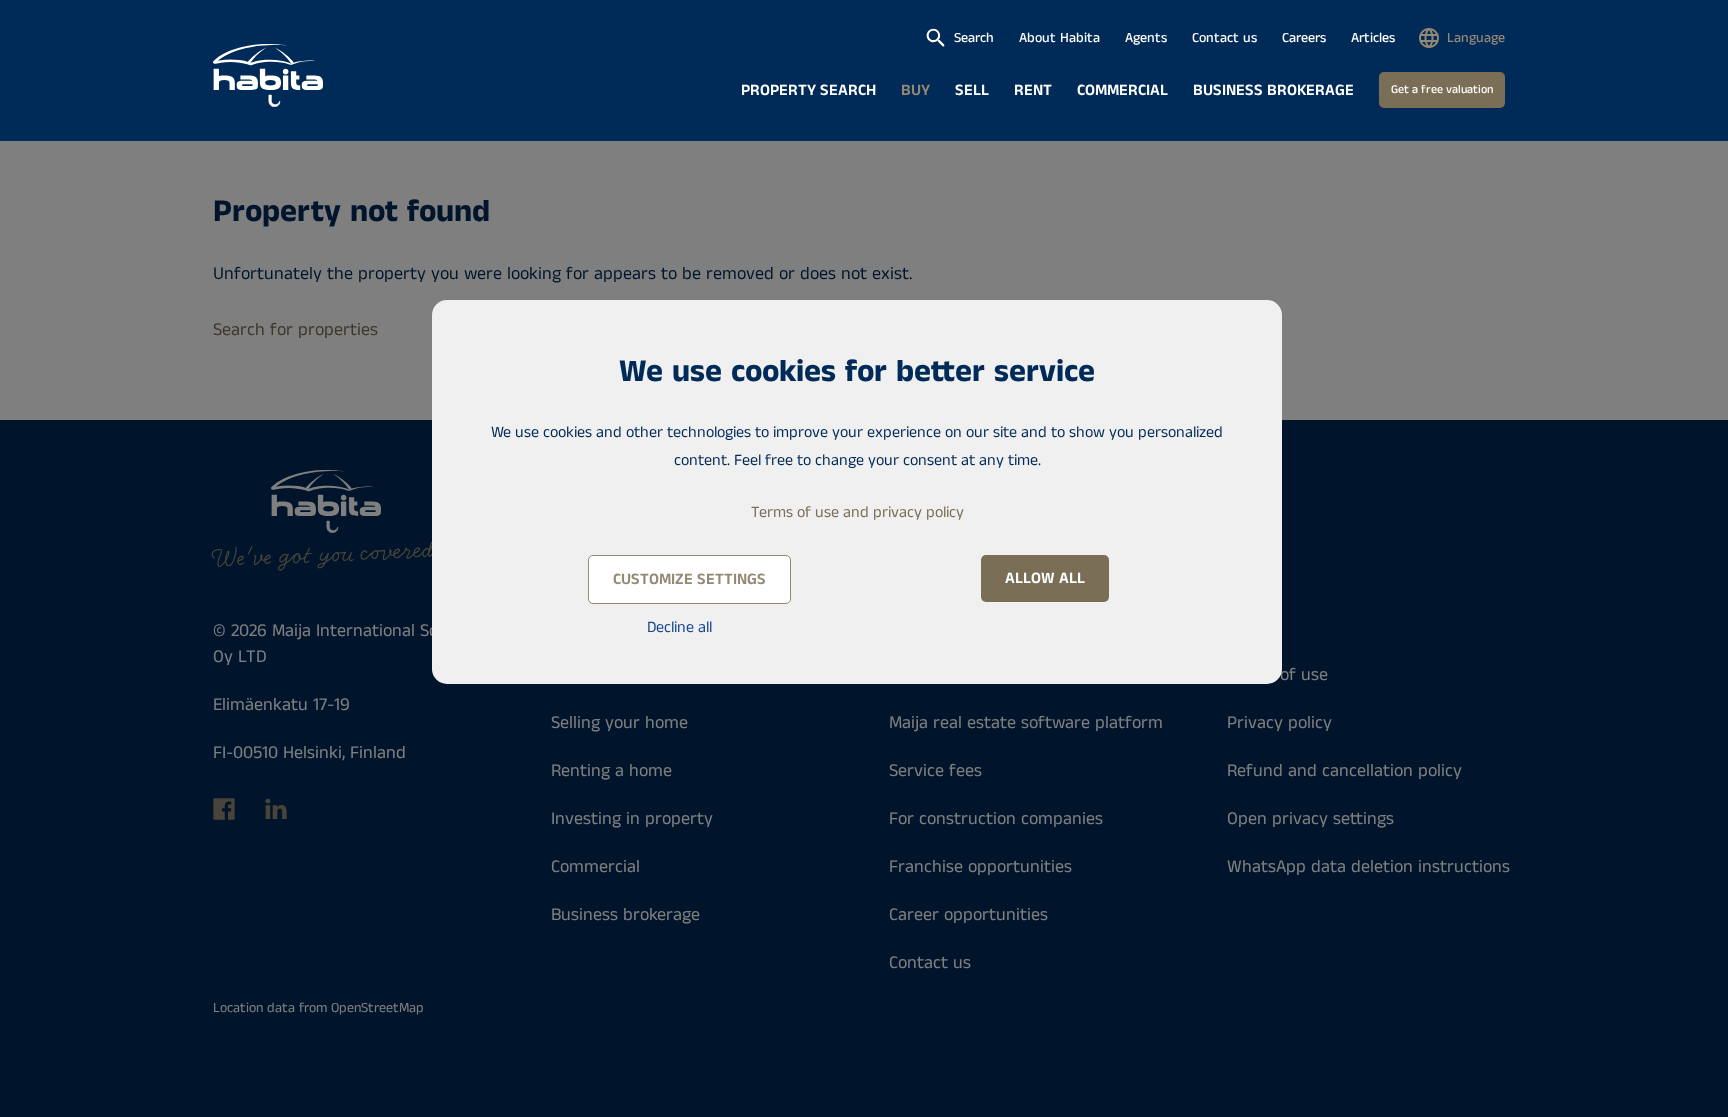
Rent (1033, 90)
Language (1476, 38)
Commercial (1122, 90)
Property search (808, 90)
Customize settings (689, 579)
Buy (915, 90)
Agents (1146, 38)
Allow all (1045, 578)
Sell (972, 90)
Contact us (1224, 38)
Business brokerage (1273, 90)
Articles (1373, 38)
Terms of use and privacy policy (857, 512)
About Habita (1059, 38)
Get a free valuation (1442, 89)
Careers (1304, 38)
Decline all (679, 627)
